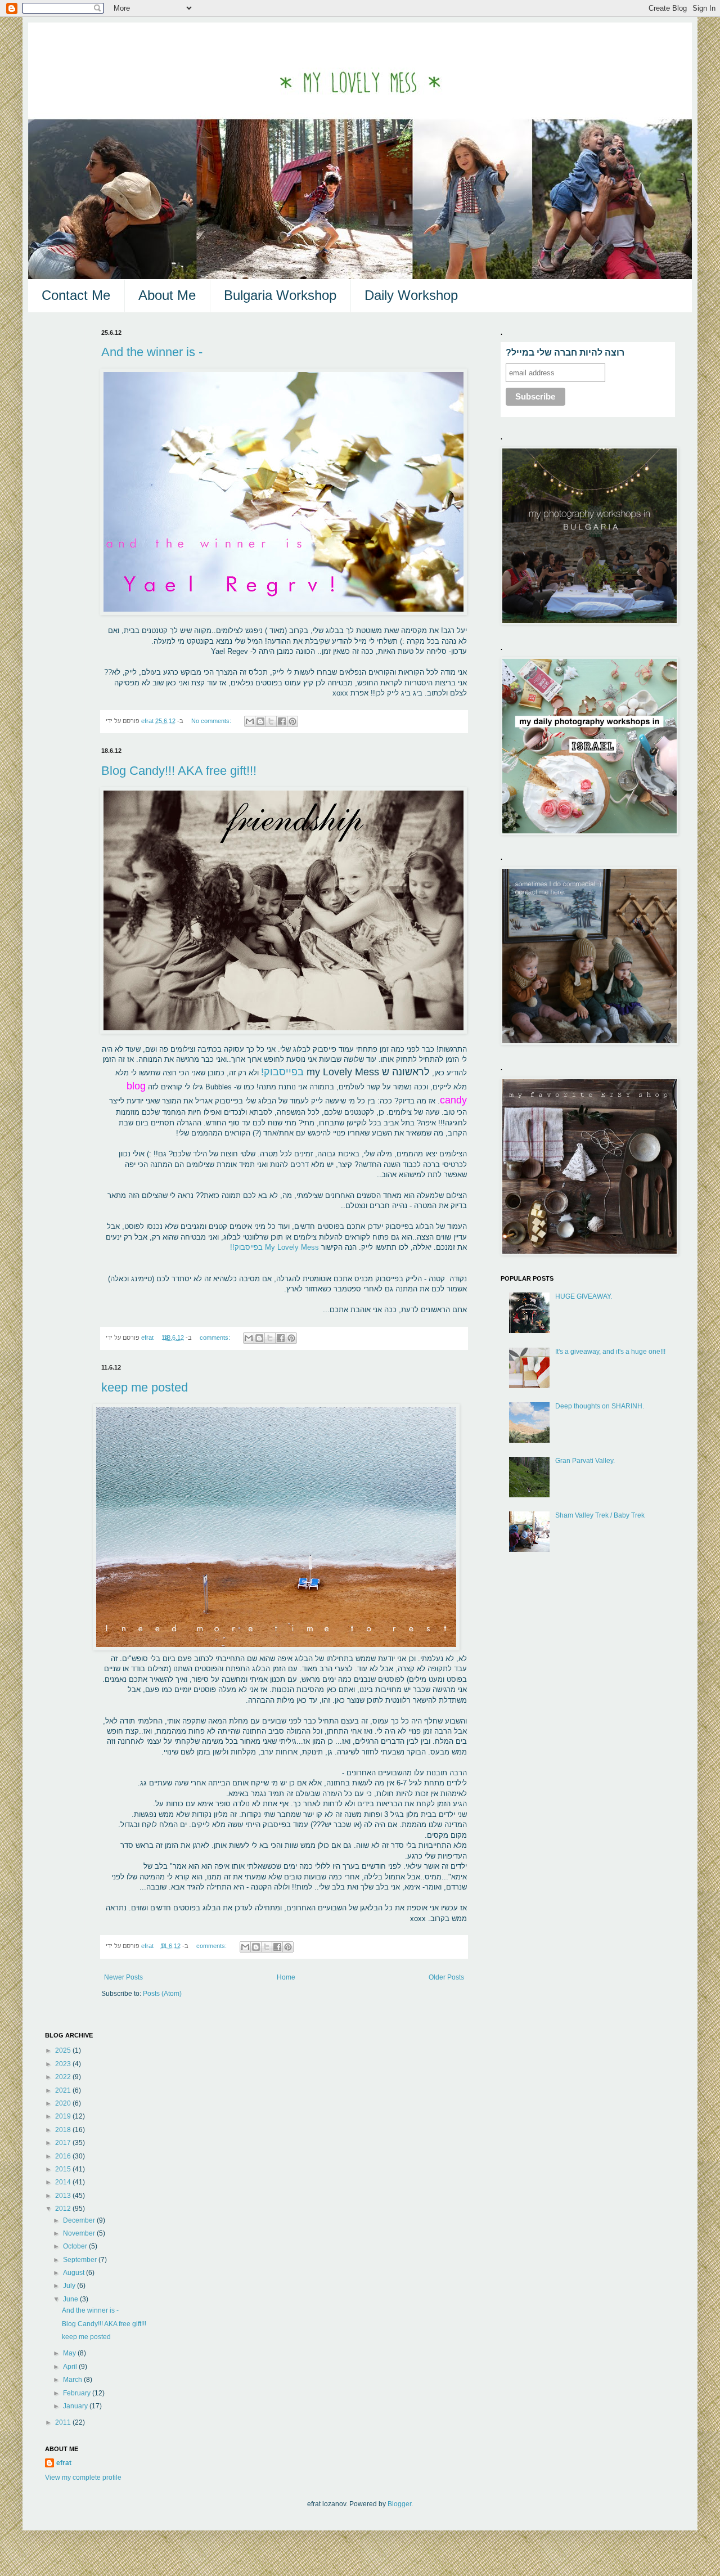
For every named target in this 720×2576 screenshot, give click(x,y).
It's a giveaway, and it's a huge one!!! (610, 1352)
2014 (64, 2182)
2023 (64, 2064)
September (81, 2260)
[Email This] (250, 721)
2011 (64, 2422)
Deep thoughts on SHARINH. (600, 1406)
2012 (64, 2209)
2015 (64, 2169)
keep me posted (145, 1387)
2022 (64, 2077)
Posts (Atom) (162, 1994)
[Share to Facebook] (282, 721)
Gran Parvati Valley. (585, 1461)
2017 (64, 2143)
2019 (64, 2116)
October (76, 2246)
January (76, 2406)
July (70, 2286)
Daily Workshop (411, 295)
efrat (64, 2463)
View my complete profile (83, 2478)
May (70, 2353)
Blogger (399, 2504)
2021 (64, 2090)
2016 (64, 2156)
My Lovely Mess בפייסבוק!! (274, 1247)
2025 (64, 2050)
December (80, 2220)
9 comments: (195, 1946)
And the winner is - (152, 352)
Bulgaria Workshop (280, 295)
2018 (64, 2130)
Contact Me (76, 295)
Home (286, 1977)
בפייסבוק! (282, 1072)
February (78, 2393)
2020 (64, 2103)
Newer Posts (123, 1977)
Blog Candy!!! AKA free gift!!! (179, 771)
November (80, 2233)
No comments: (212, 721)
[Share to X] (271, 721)
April (71, 2367)
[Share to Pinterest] (292, 721)
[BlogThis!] (260, 721)
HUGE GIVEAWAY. (584, 1296)
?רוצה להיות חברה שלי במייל (565, 353)
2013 (64, 2196)
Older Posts (446, 1977)
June (71, 2299)
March (73, 2380)
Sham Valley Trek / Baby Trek (600, 1515)
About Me (167, 295)
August (75, 2273)
